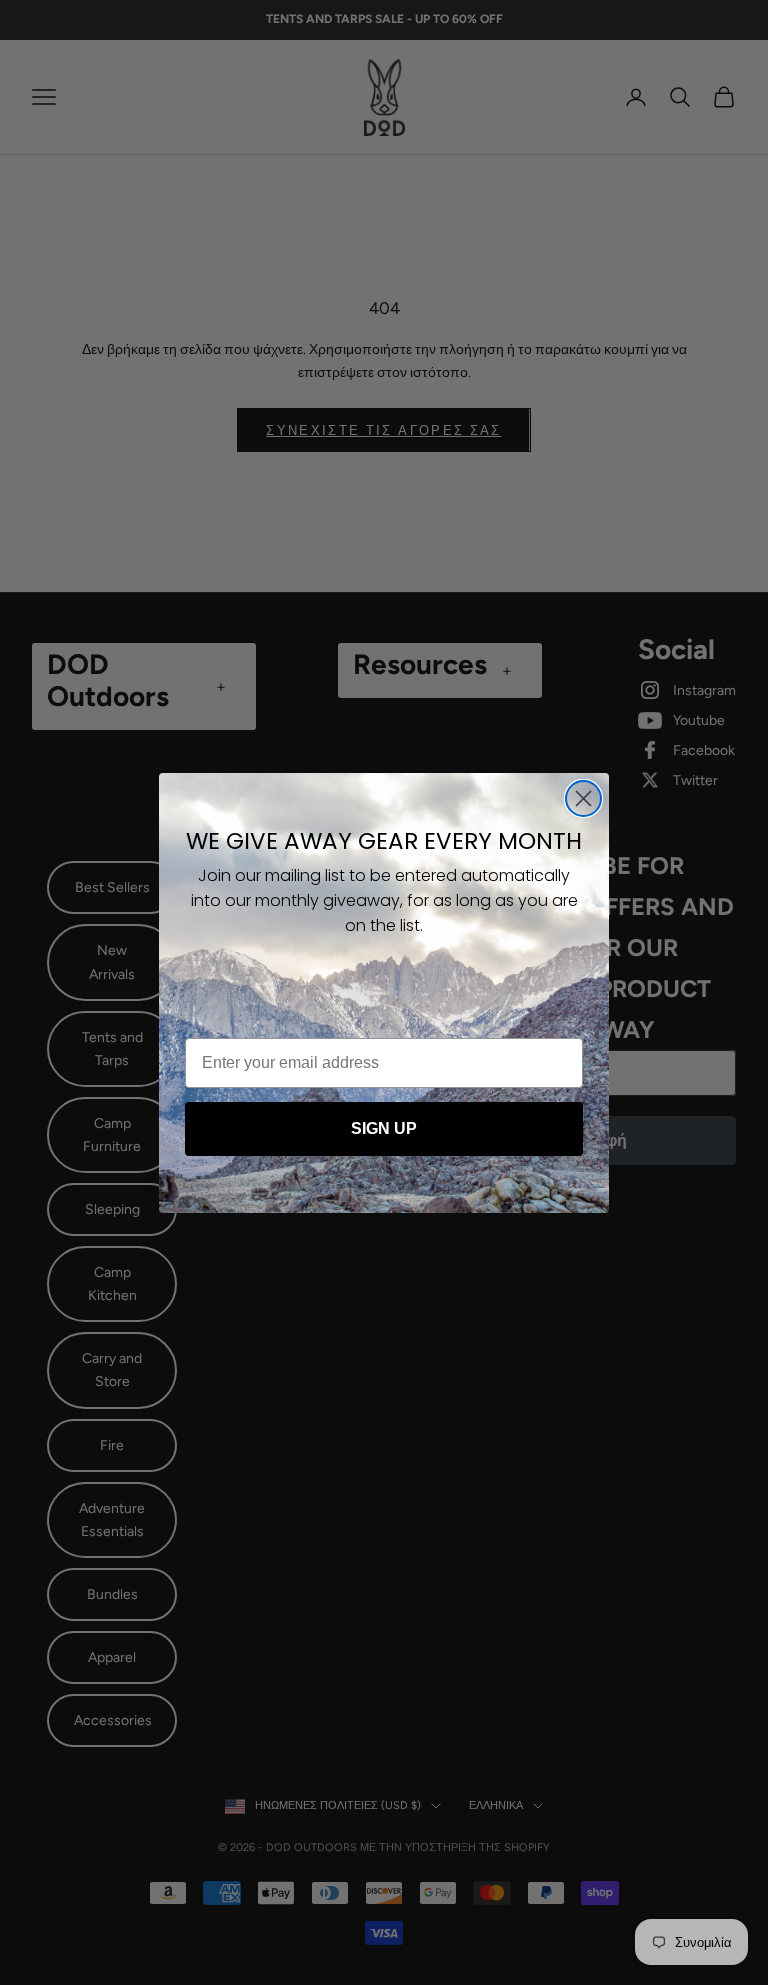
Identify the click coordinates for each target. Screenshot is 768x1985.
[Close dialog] (583, 798)
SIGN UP (384, 1128)
